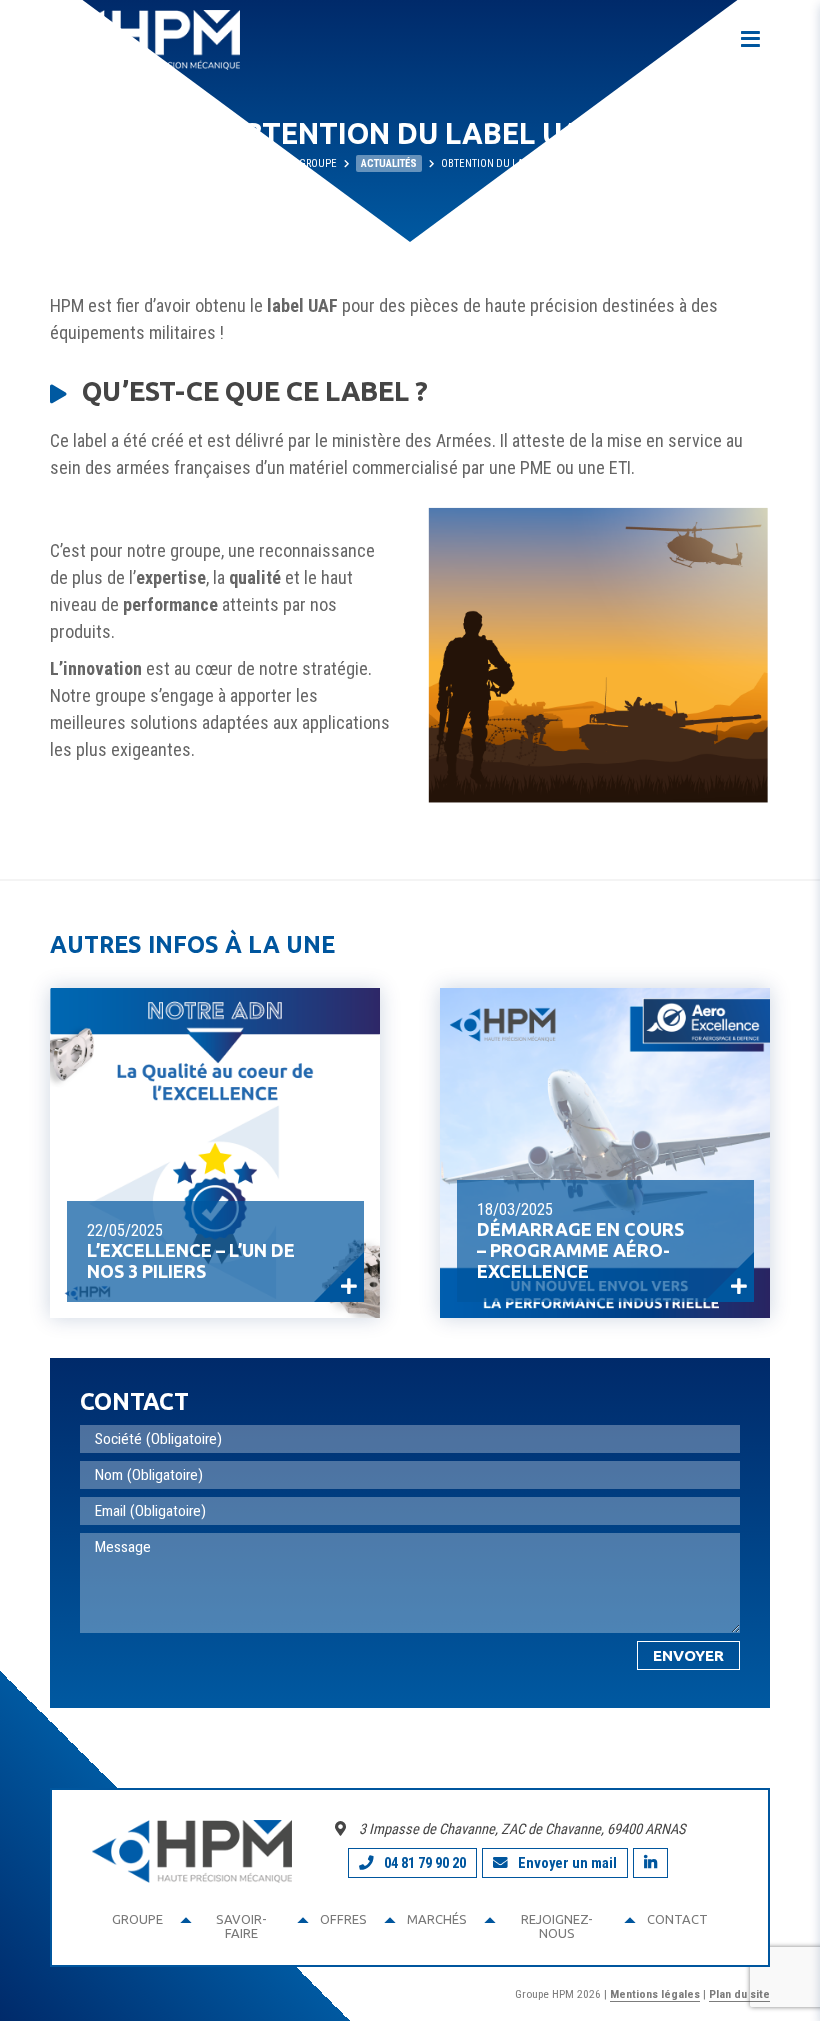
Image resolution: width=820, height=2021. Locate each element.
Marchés (437, 1919)
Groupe (137, 1919)
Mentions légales (655, 1994)
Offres (343, 1919)
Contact (677, 1919)
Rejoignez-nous (557, 1926)
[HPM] (145, 40)
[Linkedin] (650, 1863)
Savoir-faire (241, 1926)
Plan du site (739, 1994)
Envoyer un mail (567, 1863)
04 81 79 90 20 (425, 1863)
